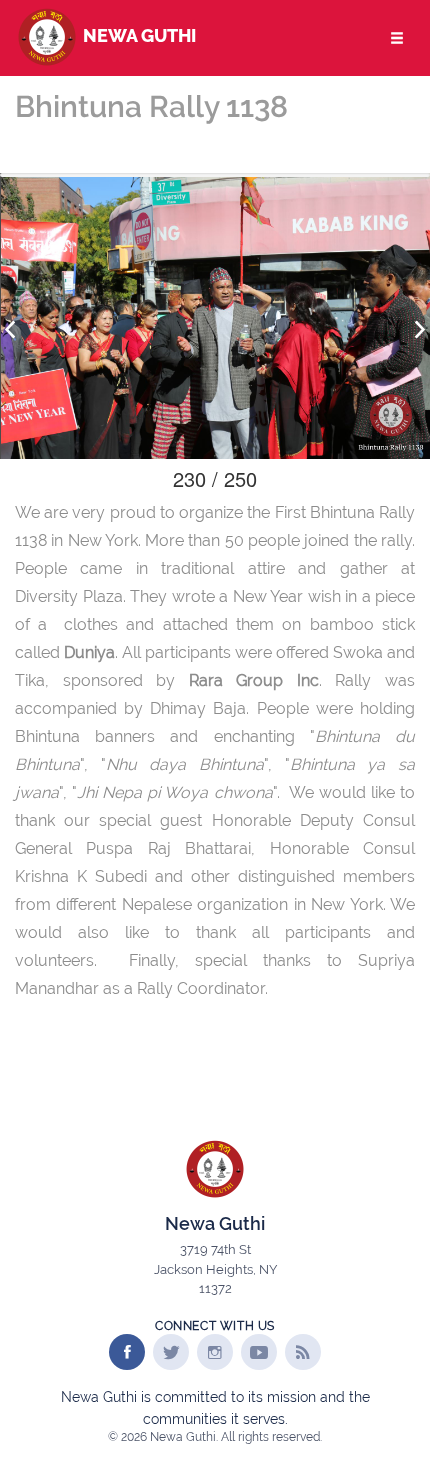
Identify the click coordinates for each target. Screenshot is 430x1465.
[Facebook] (127, 1352)
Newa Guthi (137, 35)
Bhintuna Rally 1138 (151, 106)
